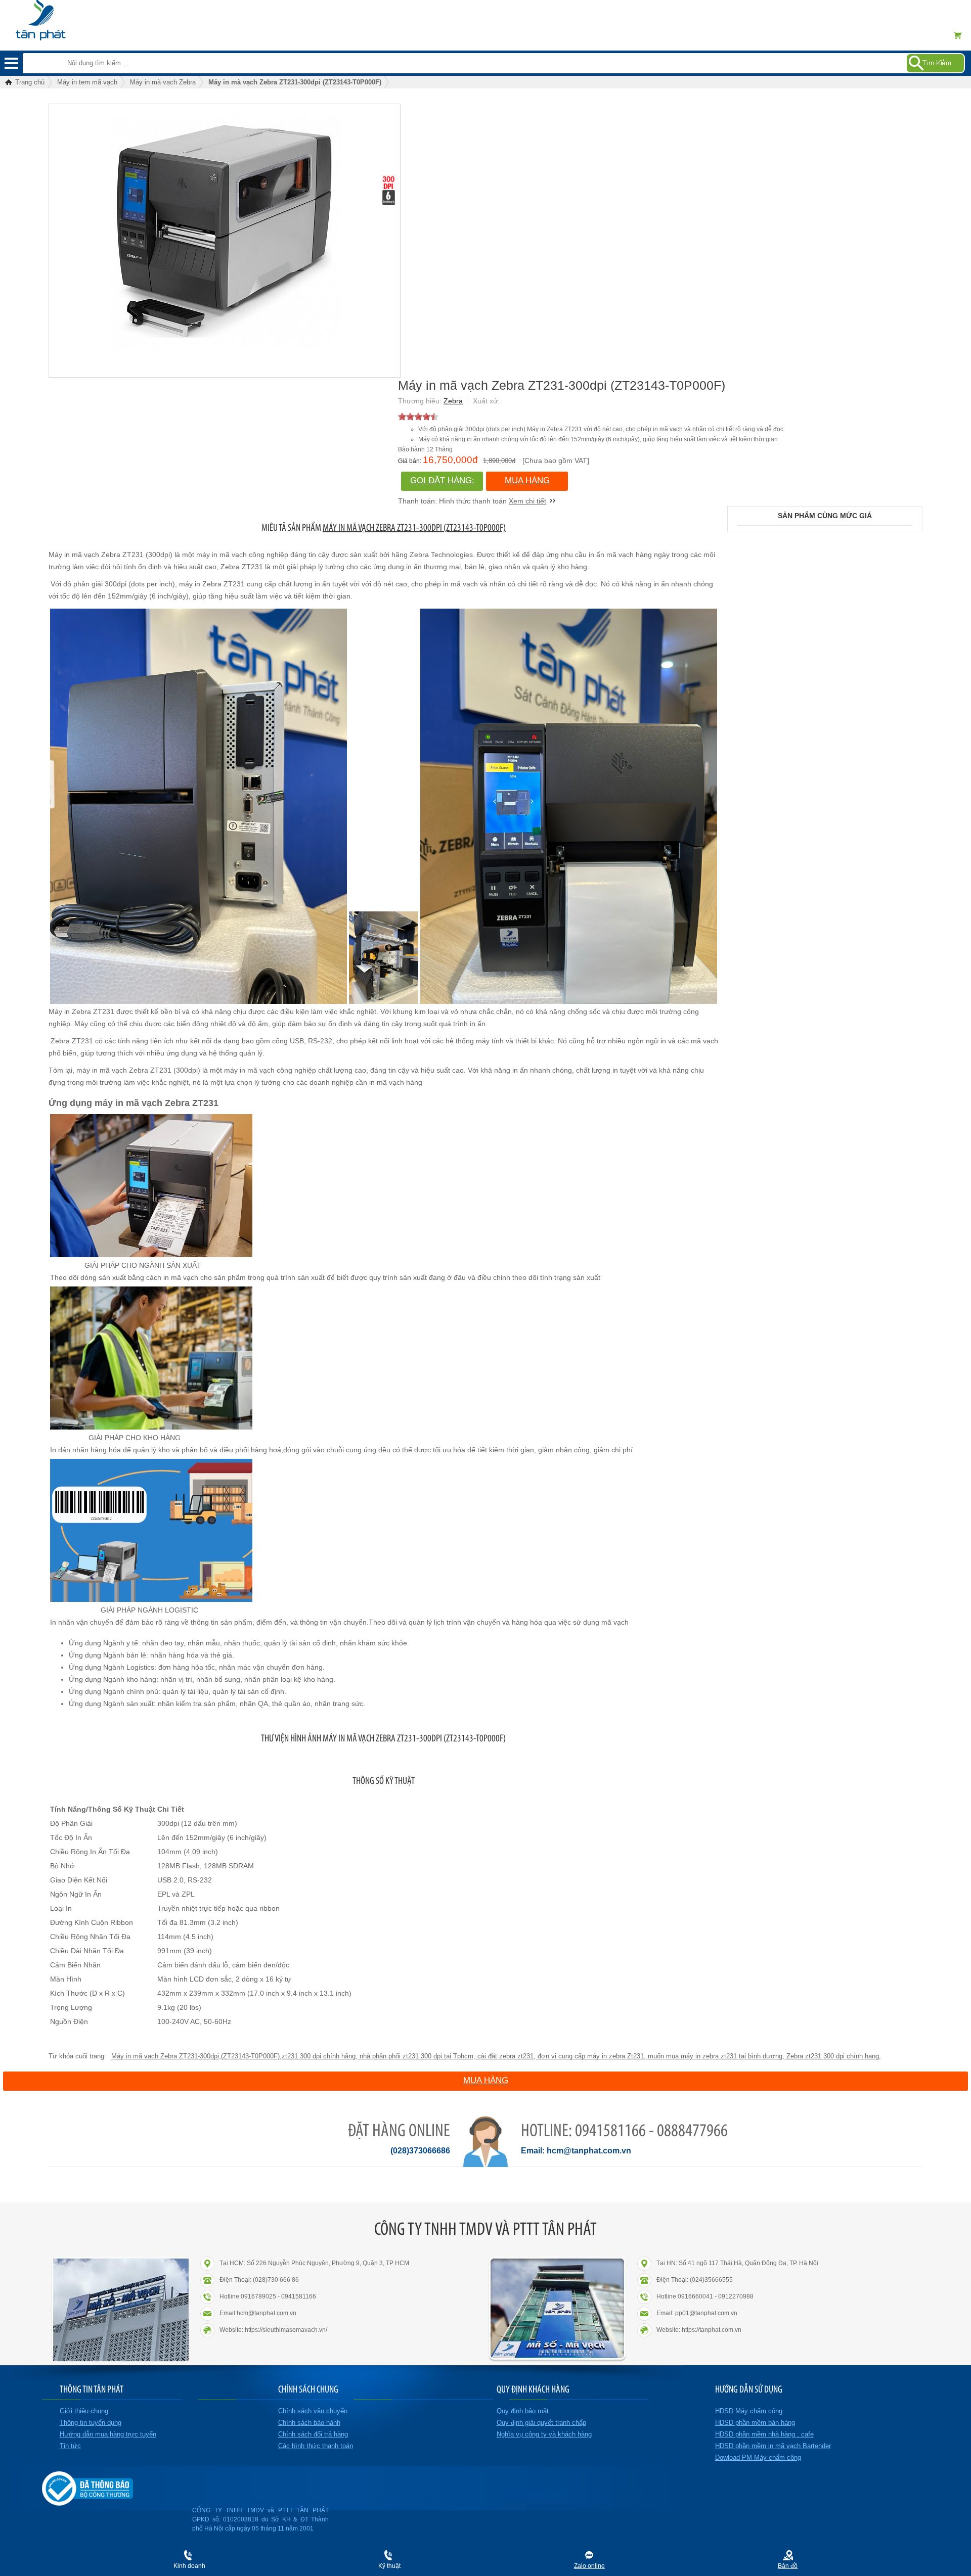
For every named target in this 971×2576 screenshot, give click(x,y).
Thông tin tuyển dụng (91, 2423)
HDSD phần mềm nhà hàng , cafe (764, 2434)
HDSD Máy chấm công (749, 2411)
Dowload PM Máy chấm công (758, 2457)
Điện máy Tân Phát (58, 15)
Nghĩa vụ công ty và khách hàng (544, 2434)
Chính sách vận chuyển (313, 2411)
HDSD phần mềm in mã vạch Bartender (773, 2446)
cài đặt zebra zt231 (504, 2056)
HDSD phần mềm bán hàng (755, 2423)
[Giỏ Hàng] (961, 35)
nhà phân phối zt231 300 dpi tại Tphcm (415, 2056)
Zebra (453, 401)
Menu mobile (11, 63)
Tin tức (70, 2446)
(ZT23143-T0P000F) (250, 2056)
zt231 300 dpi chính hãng (319, 2056)
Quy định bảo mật (523, 2411)
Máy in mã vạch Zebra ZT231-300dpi (165, 2056)
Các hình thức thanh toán (316, 2446)
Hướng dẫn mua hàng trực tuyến (108, 2434)
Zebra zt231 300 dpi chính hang (832, 2056)
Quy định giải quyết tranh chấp (541, 2423)
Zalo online (589, 2566)
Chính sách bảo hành (309, 2423)
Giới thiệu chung (84, 2411)
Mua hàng (527, 480)
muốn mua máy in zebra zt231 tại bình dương (714, 2056)
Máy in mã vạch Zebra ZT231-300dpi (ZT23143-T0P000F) (414, 527)
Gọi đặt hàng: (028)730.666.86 (442, 483)
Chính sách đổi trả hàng (313, 2434)
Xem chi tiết (527, 501)
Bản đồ (788, 2566)
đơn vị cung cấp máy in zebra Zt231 (590, 2056)
